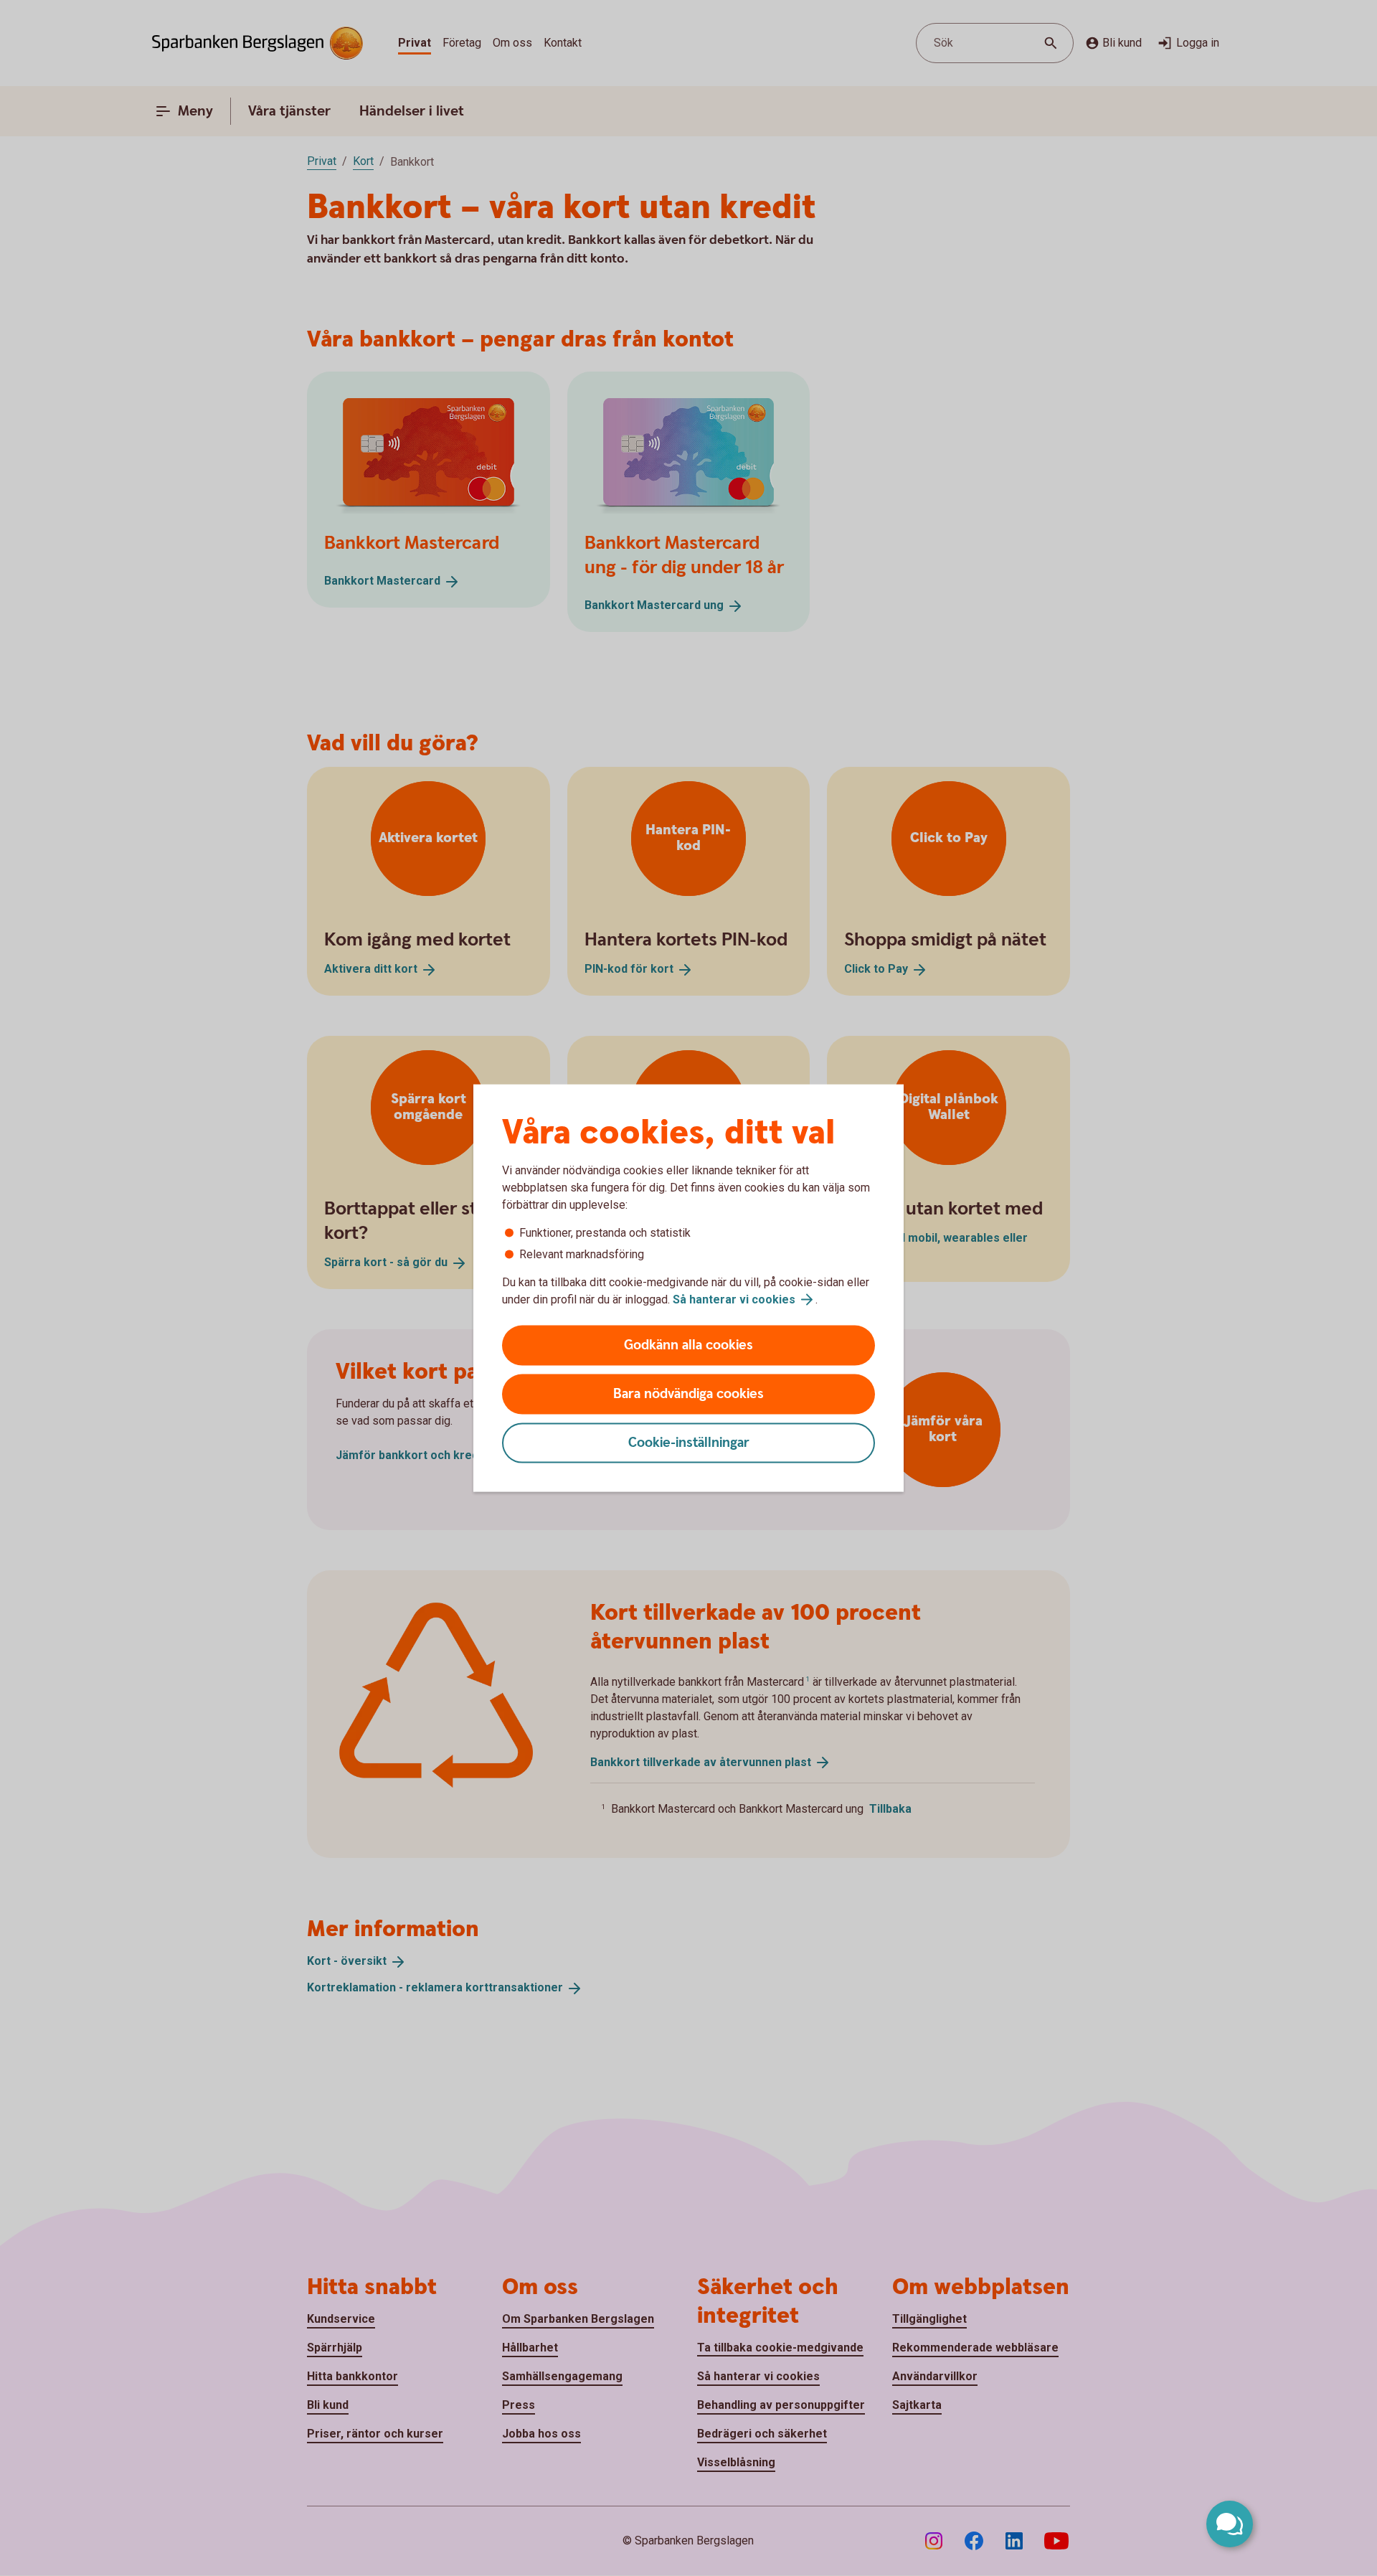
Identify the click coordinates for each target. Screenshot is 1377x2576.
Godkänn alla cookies (688, 1345)
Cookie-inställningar (689, 1443)
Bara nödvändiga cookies (688, 1394)
